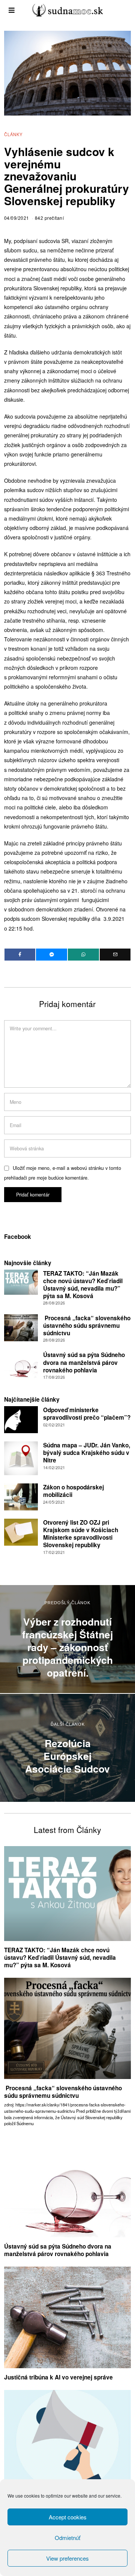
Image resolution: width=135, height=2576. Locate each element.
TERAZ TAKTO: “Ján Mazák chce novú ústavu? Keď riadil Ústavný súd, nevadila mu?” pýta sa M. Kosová (83, 1285)
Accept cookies (68, 2517)
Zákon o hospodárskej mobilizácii (73, 1491)
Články (13, 134)
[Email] (115, 955)
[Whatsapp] (83, 955)
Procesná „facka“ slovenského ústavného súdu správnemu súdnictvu (87, 1326)
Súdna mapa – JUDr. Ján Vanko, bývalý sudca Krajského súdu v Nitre (87, 1453)
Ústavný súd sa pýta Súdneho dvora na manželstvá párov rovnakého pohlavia (84, 1362)
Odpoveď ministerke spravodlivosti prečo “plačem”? (87, 1414)
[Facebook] (20, 955)
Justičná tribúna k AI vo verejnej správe (58, 2377)
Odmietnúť (67, 2538)
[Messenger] (52, 955)
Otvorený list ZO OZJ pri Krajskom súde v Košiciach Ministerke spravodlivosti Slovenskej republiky (81, 1534)
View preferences (67, 2558)
